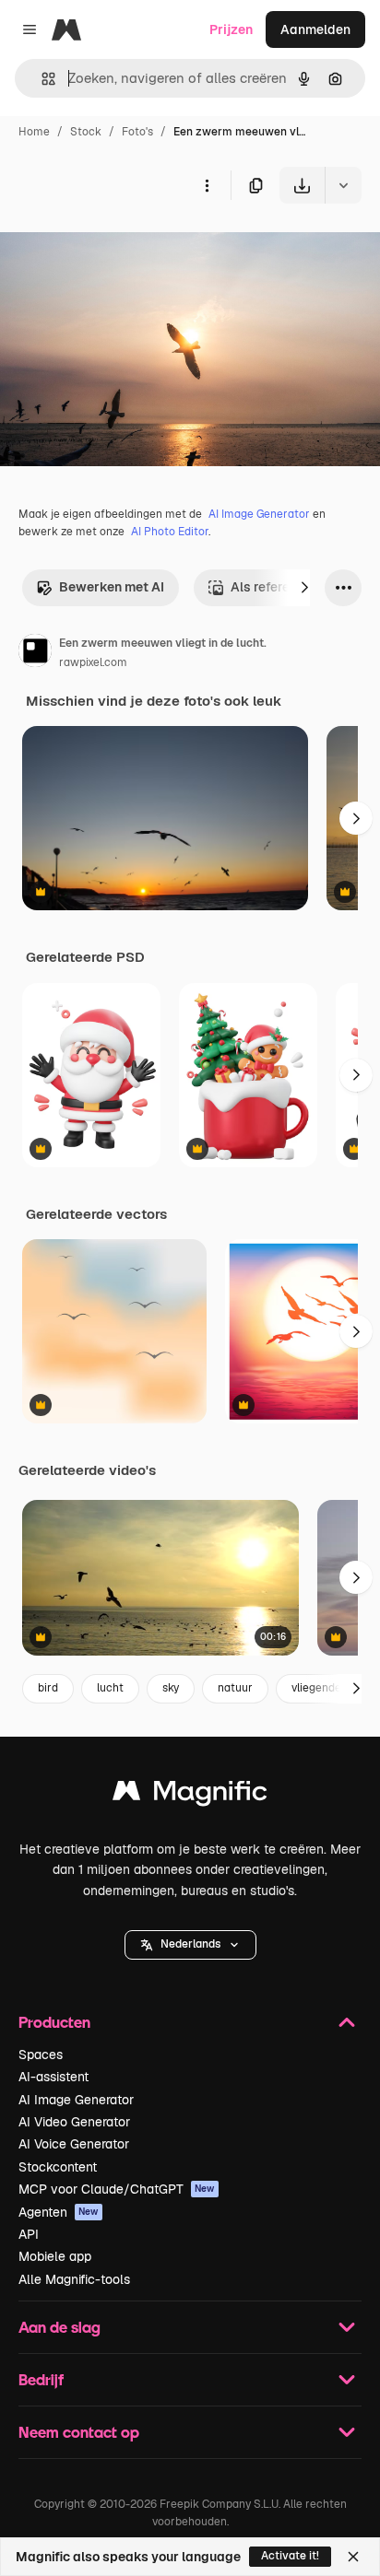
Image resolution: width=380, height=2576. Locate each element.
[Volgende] (304, 588)
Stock (86, 132)
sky (171, 1688)
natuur (235, 1688)
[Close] (353, 2557)
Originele (121, 246)
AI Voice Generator (74, 2144)
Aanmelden (315, 29)
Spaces (41, 2055)
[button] (190, 1945)
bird (48, 1688)
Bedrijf (41, 2379)
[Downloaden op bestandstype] (343, 185)
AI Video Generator (74, 2122)
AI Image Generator (259, 514)
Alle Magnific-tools (74, 2279)
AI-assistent (53, 2077)
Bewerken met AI (112, 587)
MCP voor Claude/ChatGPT (117, 2189)
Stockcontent (58, 2167)
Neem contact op (79, 2432)
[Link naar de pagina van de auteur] (35, 653)
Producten (54, 2022)
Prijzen (231, 29)
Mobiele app (55, 2256)
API (29, 2234)
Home (34, 132)
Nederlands (190, 1944)
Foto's (137, 132)
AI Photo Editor (170, 532)
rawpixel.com (93, 662)
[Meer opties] (207, 185)
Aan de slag (59, 2327)
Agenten (59, 2212)
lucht (110, 1688)
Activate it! (290, 2556)
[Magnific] (190, 1795)
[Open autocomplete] (41, 79)
